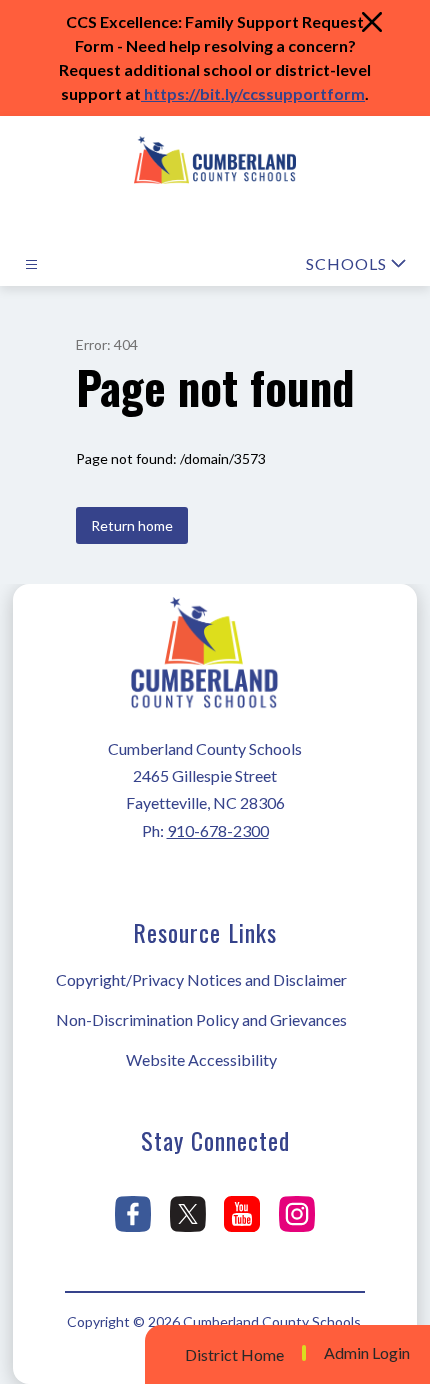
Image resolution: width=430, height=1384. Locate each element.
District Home (234, 1354)
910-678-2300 (218, 830)
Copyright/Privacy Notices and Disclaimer (201, 979)
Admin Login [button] (367, 1353)
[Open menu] (31, 264)
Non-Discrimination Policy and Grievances (201, 1019)
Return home (132, 525)
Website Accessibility (201, 1059)
